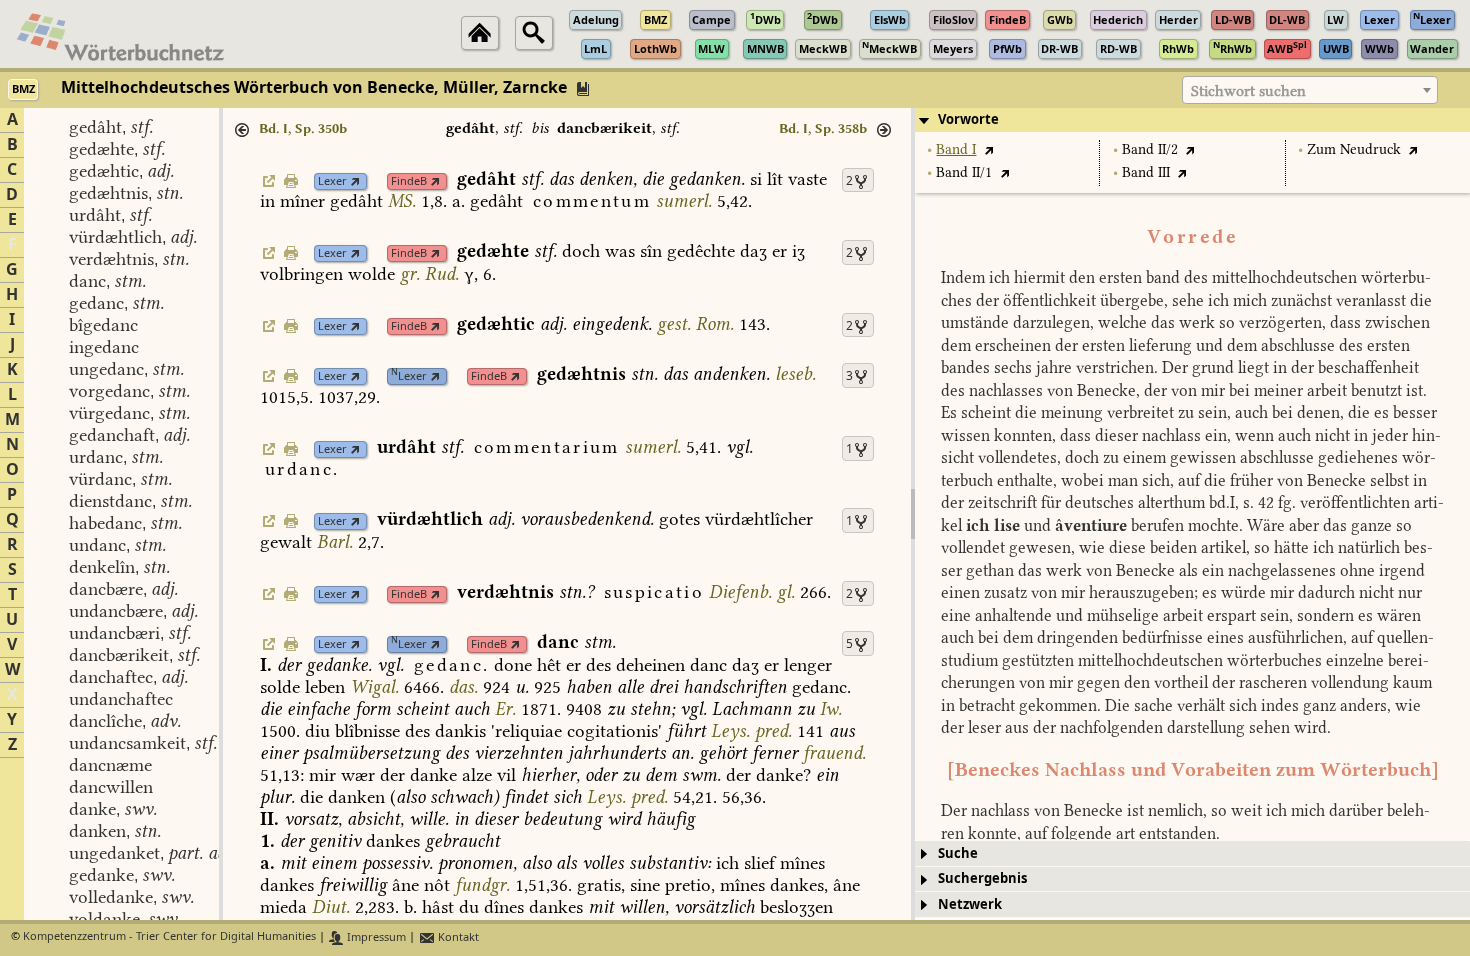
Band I (956, 149)
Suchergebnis (982, 878)
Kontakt (457, 937)
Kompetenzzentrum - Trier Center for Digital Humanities (169, 937)
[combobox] (1310, 90)
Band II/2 (1150, 149)
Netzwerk (970, 904)
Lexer (332, 181)
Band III (1146, 172)
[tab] (1192, 120)
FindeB (409, 181)
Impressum (375, 937)
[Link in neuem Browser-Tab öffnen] (355, 181)
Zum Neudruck (1354, 149)
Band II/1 (964, 172)
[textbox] (1310, 91)
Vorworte (968, 119)
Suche (958, 853)
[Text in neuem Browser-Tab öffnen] (988, 149)
